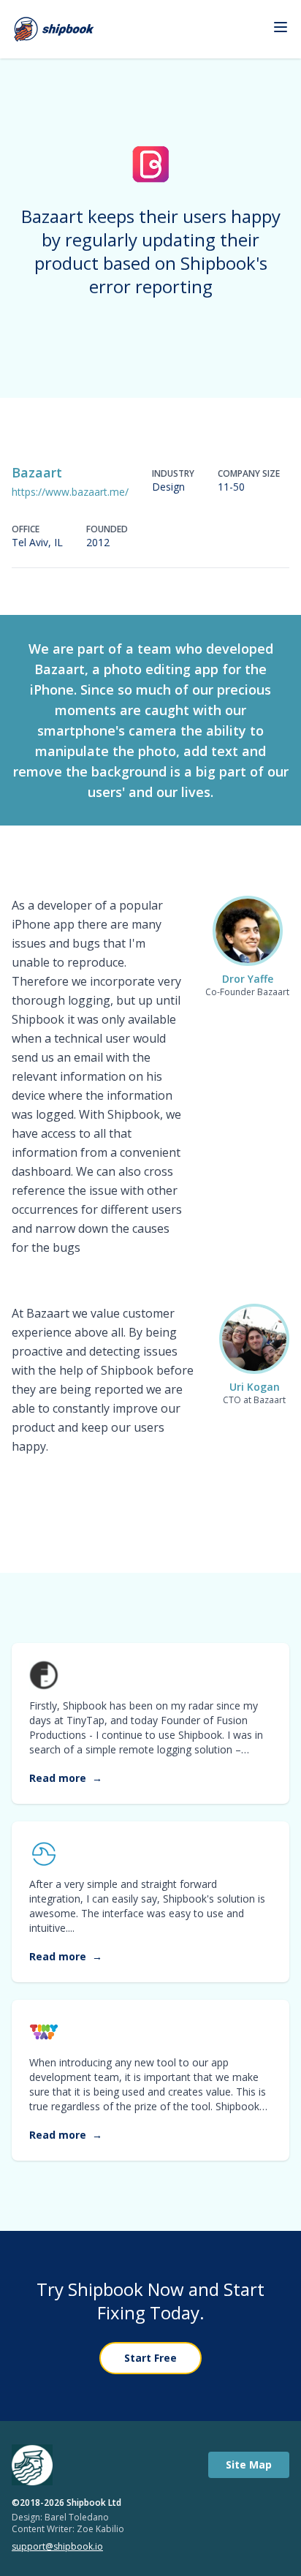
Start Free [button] (150, 2358)
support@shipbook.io (57, 2547)
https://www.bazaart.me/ (70, 492)
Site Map (249, 2464)
